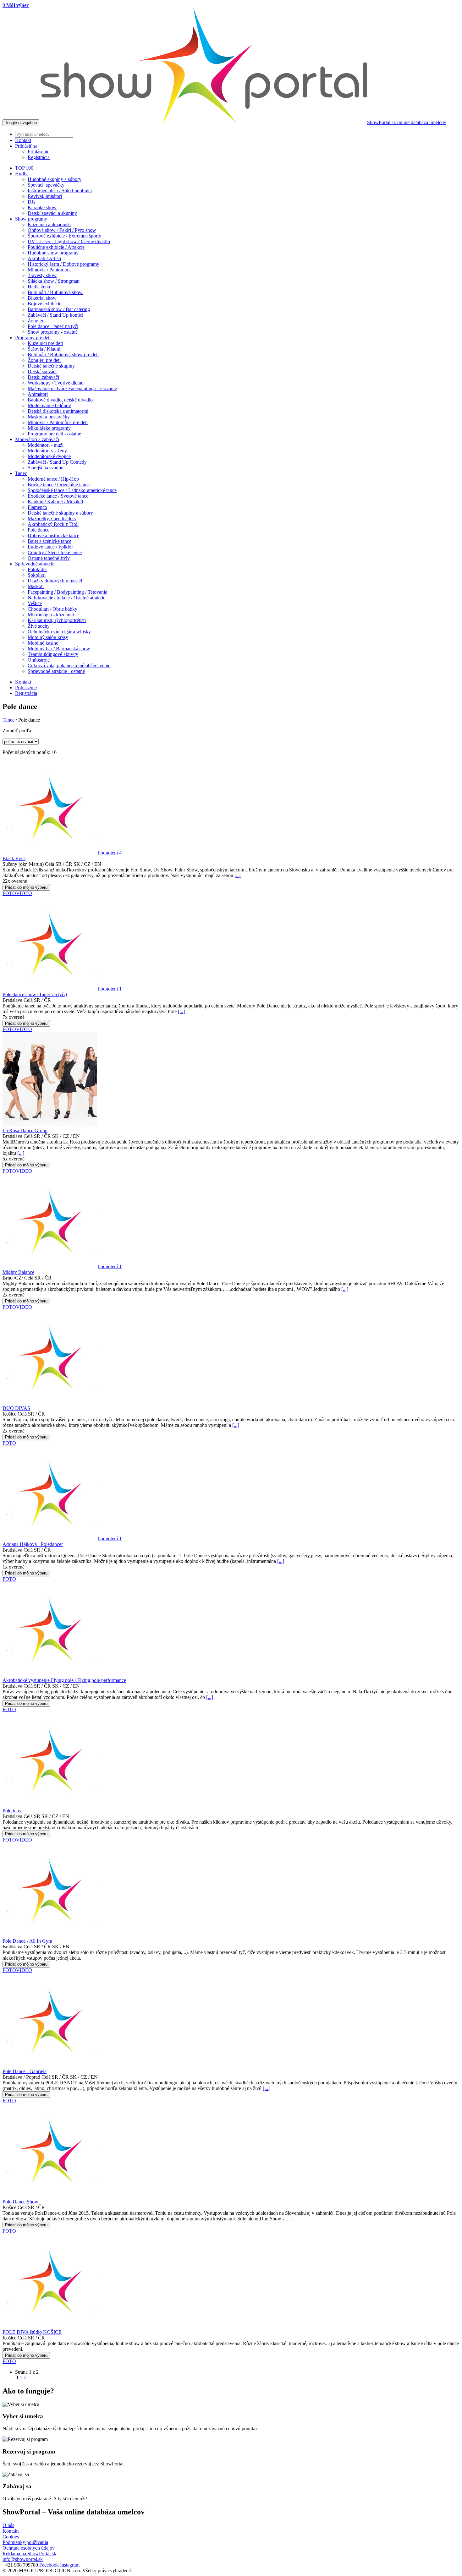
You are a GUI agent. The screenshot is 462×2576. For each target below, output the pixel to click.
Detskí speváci (42, 371)
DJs (31, 202)
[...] (238, 875)
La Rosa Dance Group (25, 1130)
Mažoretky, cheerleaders (52, 518)
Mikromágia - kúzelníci (51, 615)
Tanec (21, 473)
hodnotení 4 (110, 853)
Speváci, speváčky (46, 185)
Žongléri (36, 321)
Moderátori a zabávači (37, 439)
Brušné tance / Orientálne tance (59, 485)
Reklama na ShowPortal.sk (29, 2554)
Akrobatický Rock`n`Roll (53, 524)
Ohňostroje (39, 660)
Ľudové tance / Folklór (50, 547)
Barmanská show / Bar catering (59, 309)
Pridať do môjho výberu (26, 887)
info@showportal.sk (23, 2559)
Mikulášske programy (49, 428)
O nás (8, 2525)
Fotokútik (37, 569)
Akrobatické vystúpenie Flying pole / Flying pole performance (64, 1680)
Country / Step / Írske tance (55, 552)
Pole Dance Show (20, 2202)
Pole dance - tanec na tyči (53, 326)
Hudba (22, 174)
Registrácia (39, 157)
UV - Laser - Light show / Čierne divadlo (69, 241)
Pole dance (38, 530)
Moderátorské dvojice (49, 456)
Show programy (31, 219)
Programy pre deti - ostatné (54, 434)
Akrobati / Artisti (44, 258)
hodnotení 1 (110, 989)
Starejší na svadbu (46, 468)
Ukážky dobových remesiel (55, 581)
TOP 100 (24, 168)
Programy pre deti (33, 338)
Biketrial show (42, 298)
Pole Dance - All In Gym (27, 1941)
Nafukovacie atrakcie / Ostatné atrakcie (66, 598)
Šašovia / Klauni (44, 349)
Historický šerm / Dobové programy (63, 264)
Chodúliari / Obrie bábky (52, 609)
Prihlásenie (38, 152)
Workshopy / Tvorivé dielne (55, 383)
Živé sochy (39, 626)
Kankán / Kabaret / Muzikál (55, 502)
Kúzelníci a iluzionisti (49, 224)
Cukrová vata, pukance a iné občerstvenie (69, 666)
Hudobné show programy (53, 253)
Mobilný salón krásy (48, 637)
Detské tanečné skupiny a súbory (60, 513)
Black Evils (14, 858)
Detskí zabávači (43, 377)
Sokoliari (37, 575)
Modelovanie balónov (49, 405)
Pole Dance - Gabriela (25, 2071)
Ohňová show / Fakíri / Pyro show (62, 230)
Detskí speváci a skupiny (52, 213)
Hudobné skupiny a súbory (55, 179)
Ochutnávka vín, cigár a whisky (59, 632)
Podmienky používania (25, 2542)
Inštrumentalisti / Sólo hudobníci (60, 191)
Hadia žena (39, 287)
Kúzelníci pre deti (45, 343)
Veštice (35, 603)
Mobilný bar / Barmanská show (59, 649)
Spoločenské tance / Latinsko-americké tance (72, 490)
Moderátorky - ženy (47, 451)
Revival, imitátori (45, 196)
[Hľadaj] (237, 134)
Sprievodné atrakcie (35, 564)
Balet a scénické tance (49, 541)
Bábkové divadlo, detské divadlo (60, 400)
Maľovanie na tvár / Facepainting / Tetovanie (72, 388)
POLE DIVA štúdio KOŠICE (32, 2332)
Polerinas (12, 1811)
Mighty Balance (18, 1272)
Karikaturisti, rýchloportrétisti (57, 620)
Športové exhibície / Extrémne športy (64, 236)
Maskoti (36, 586)
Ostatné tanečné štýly (49, 558)
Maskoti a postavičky (49, 417)
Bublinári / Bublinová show (55, 292)
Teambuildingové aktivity (53, 654)
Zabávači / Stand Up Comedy (57, 462)
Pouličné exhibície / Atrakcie (56, 247)
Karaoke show (42, 207)
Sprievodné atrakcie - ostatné (56, 671)
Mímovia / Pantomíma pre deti (58, 422)
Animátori (38, 394)
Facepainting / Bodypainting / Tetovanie (67, 592)
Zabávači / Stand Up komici (55, 315)
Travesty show (42, 275)
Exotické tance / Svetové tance (58, 496)
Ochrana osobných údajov (29, 2548)
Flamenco (37, 507)
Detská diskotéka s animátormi (58, 411)
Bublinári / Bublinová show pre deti (63, 355)
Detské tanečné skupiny (51, 366)
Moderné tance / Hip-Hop (53, 479)
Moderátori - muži (46, 445)
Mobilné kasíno (43, 643)
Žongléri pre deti (44, 360)
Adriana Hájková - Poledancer (33, 1544)
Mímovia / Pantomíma (50, 270)
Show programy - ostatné (53, 332)
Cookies (11, 2537)
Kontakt (23, 682)
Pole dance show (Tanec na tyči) (35, 994)
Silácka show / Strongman (54, 281)
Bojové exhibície (44, 304)
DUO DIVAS (16, 1408)
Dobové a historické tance (53, 535)
